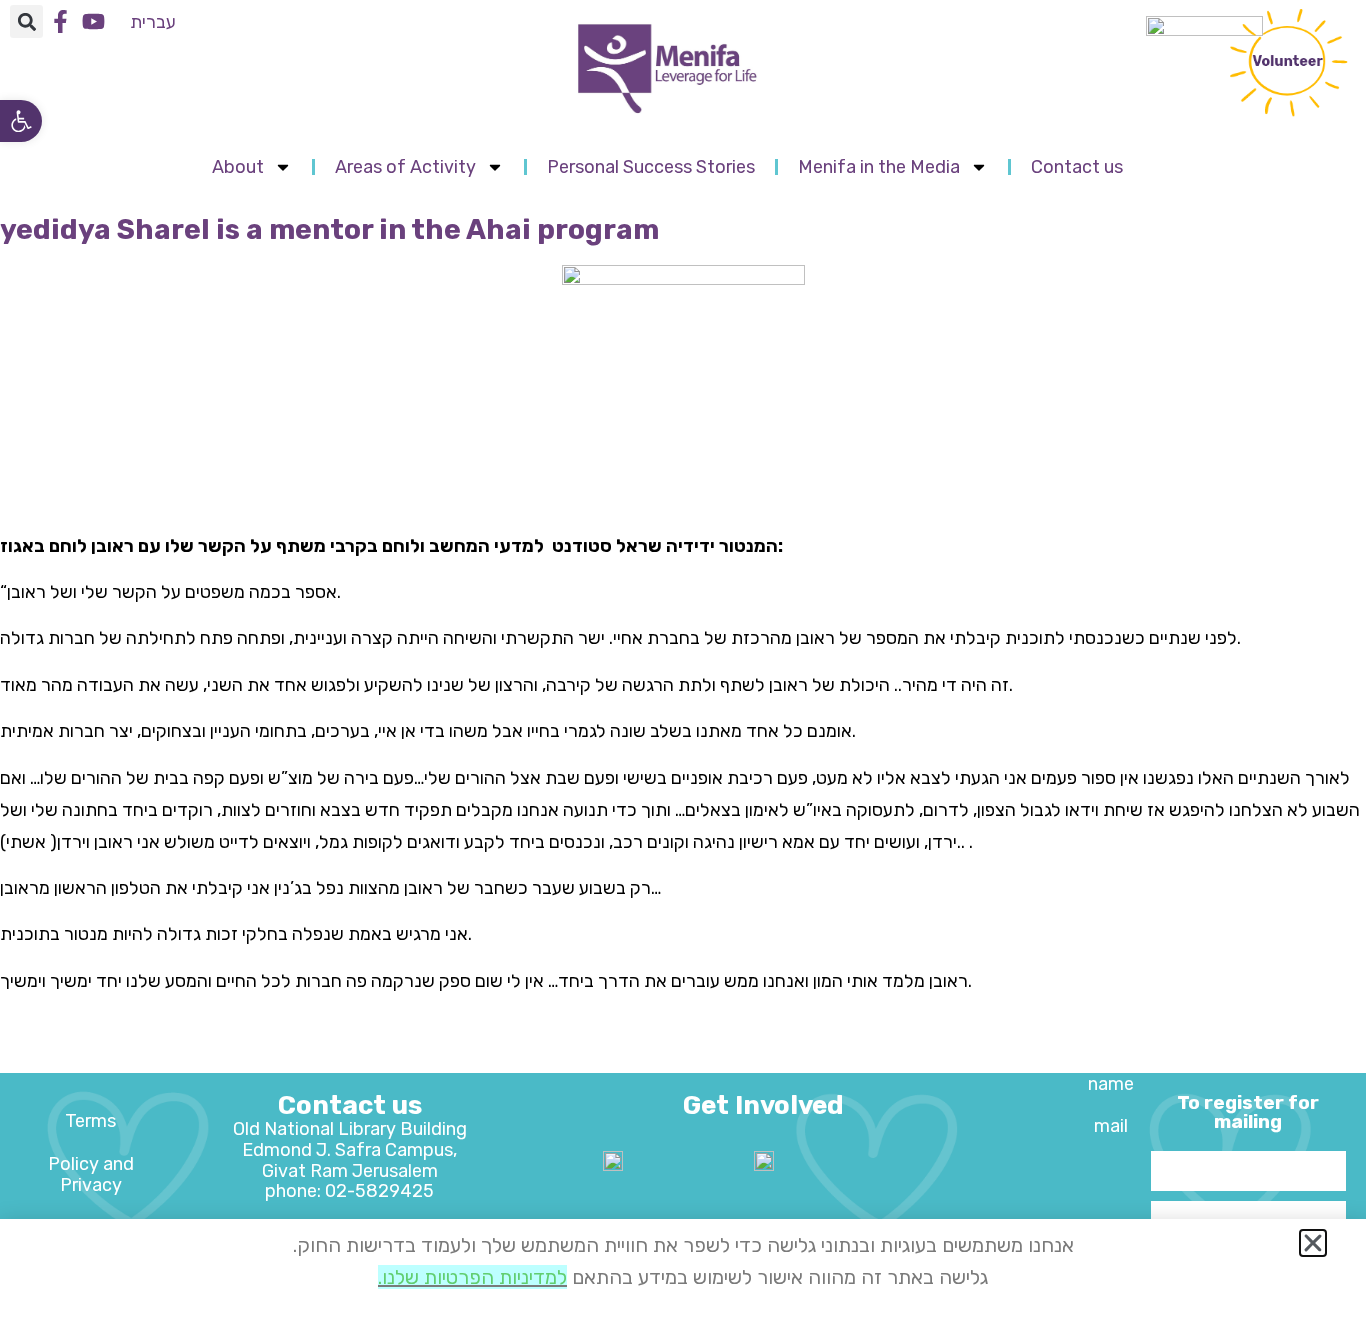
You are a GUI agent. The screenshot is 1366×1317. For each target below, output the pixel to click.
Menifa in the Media (879, 167)
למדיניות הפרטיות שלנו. (472, 1277)
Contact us (1077, 167)
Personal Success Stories (651, 167)
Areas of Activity (405, 167)
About (238, 167)
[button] (21, 121)
